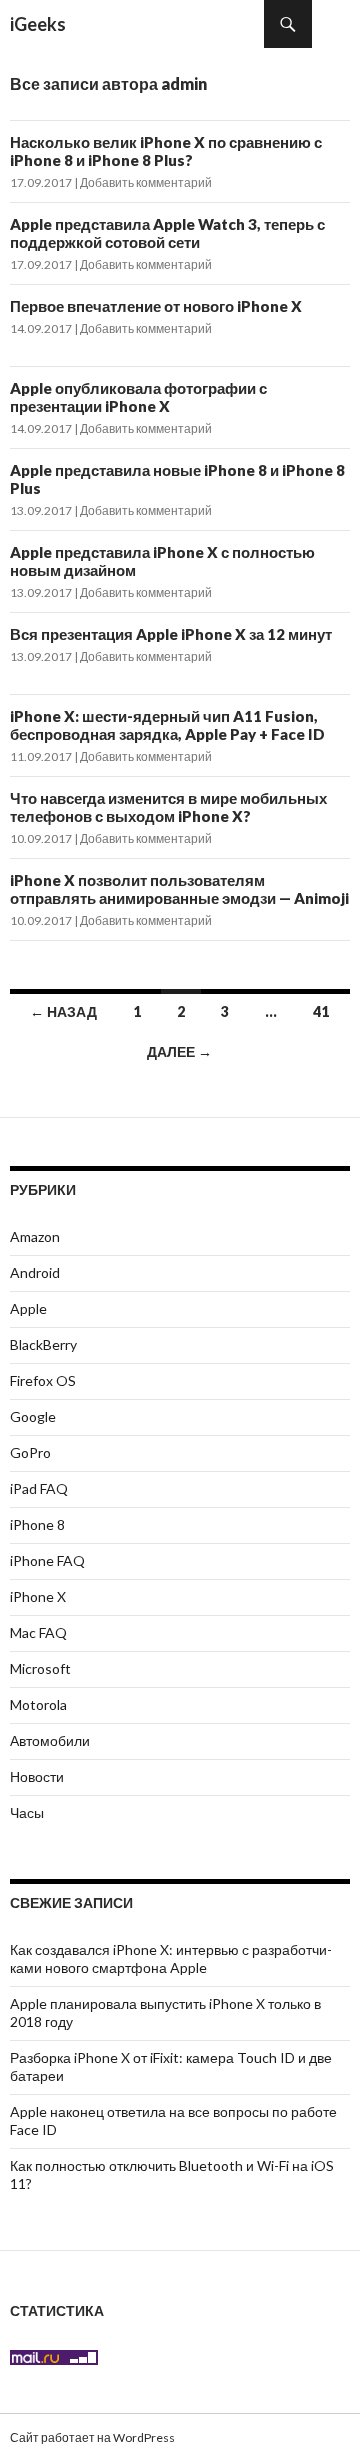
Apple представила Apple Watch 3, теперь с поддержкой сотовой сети (167, 233)
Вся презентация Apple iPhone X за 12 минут (171, 634)
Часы (27, 1812)
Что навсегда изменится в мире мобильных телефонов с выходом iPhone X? (168, 807)
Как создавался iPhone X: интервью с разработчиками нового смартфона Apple (171, 1958)
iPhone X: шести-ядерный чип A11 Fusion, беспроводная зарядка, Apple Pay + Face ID (167, 725)
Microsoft (40, 1668)
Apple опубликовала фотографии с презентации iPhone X (138, 397)
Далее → (179, 1051)
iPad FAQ (39, 1488)
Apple (28, 1308)
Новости (37, 1776)
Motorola (38, 1704)
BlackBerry (43, 1344)
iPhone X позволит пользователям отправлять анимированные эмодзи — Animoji (179, 889)
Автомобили (50, 1740)
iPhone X (38, 1596)
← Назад (63, 1011)
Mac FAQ (38, 1632)
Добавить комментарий (146, 182)
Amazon (35, 1236)
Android (35, 1272)
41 (321, 1011)
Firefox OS (43, 1380)
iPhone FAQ (47, 1560)
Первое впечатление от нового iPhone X (156, 306)
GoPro (30, 1452)
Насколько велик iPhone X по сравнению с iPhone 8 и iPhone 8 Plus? (166, 151)
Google (33, 1416)
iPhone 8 (37, 1524)
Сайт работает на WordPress (92, 2437)
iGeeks (38, 24)
